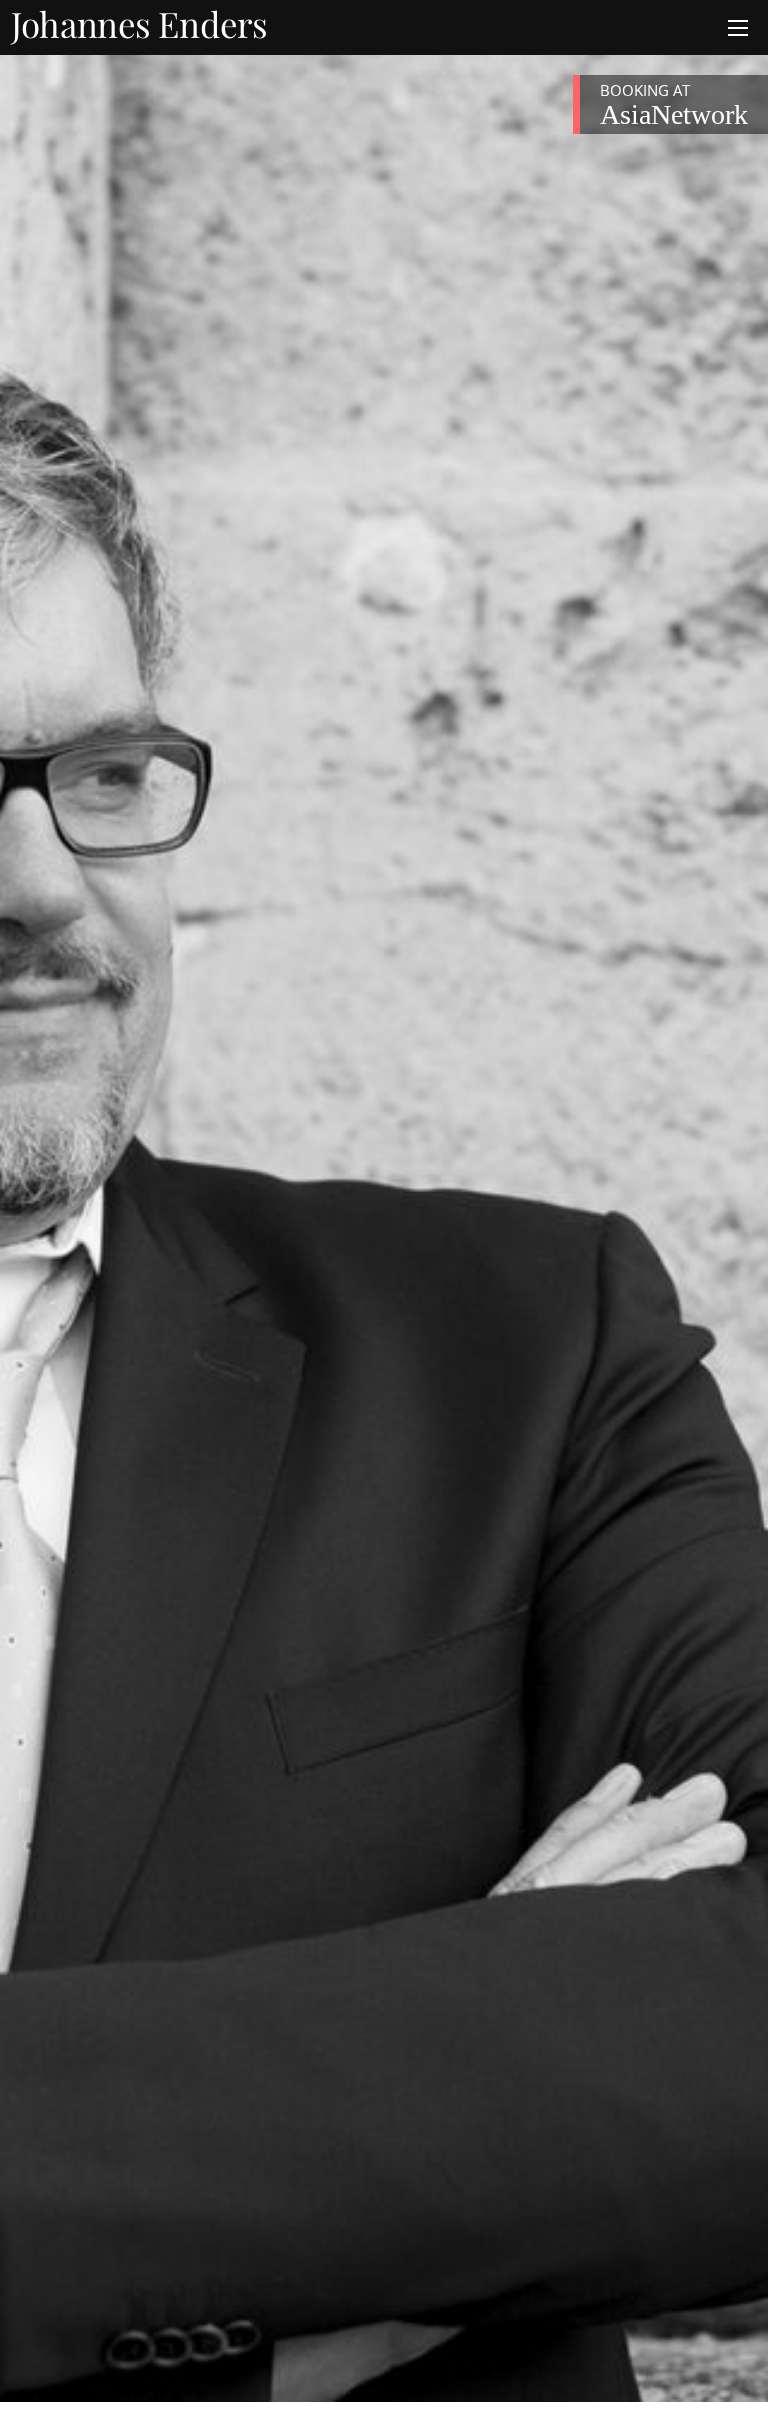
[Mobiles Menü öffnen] (738, 28)
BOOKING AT (674, 105)
